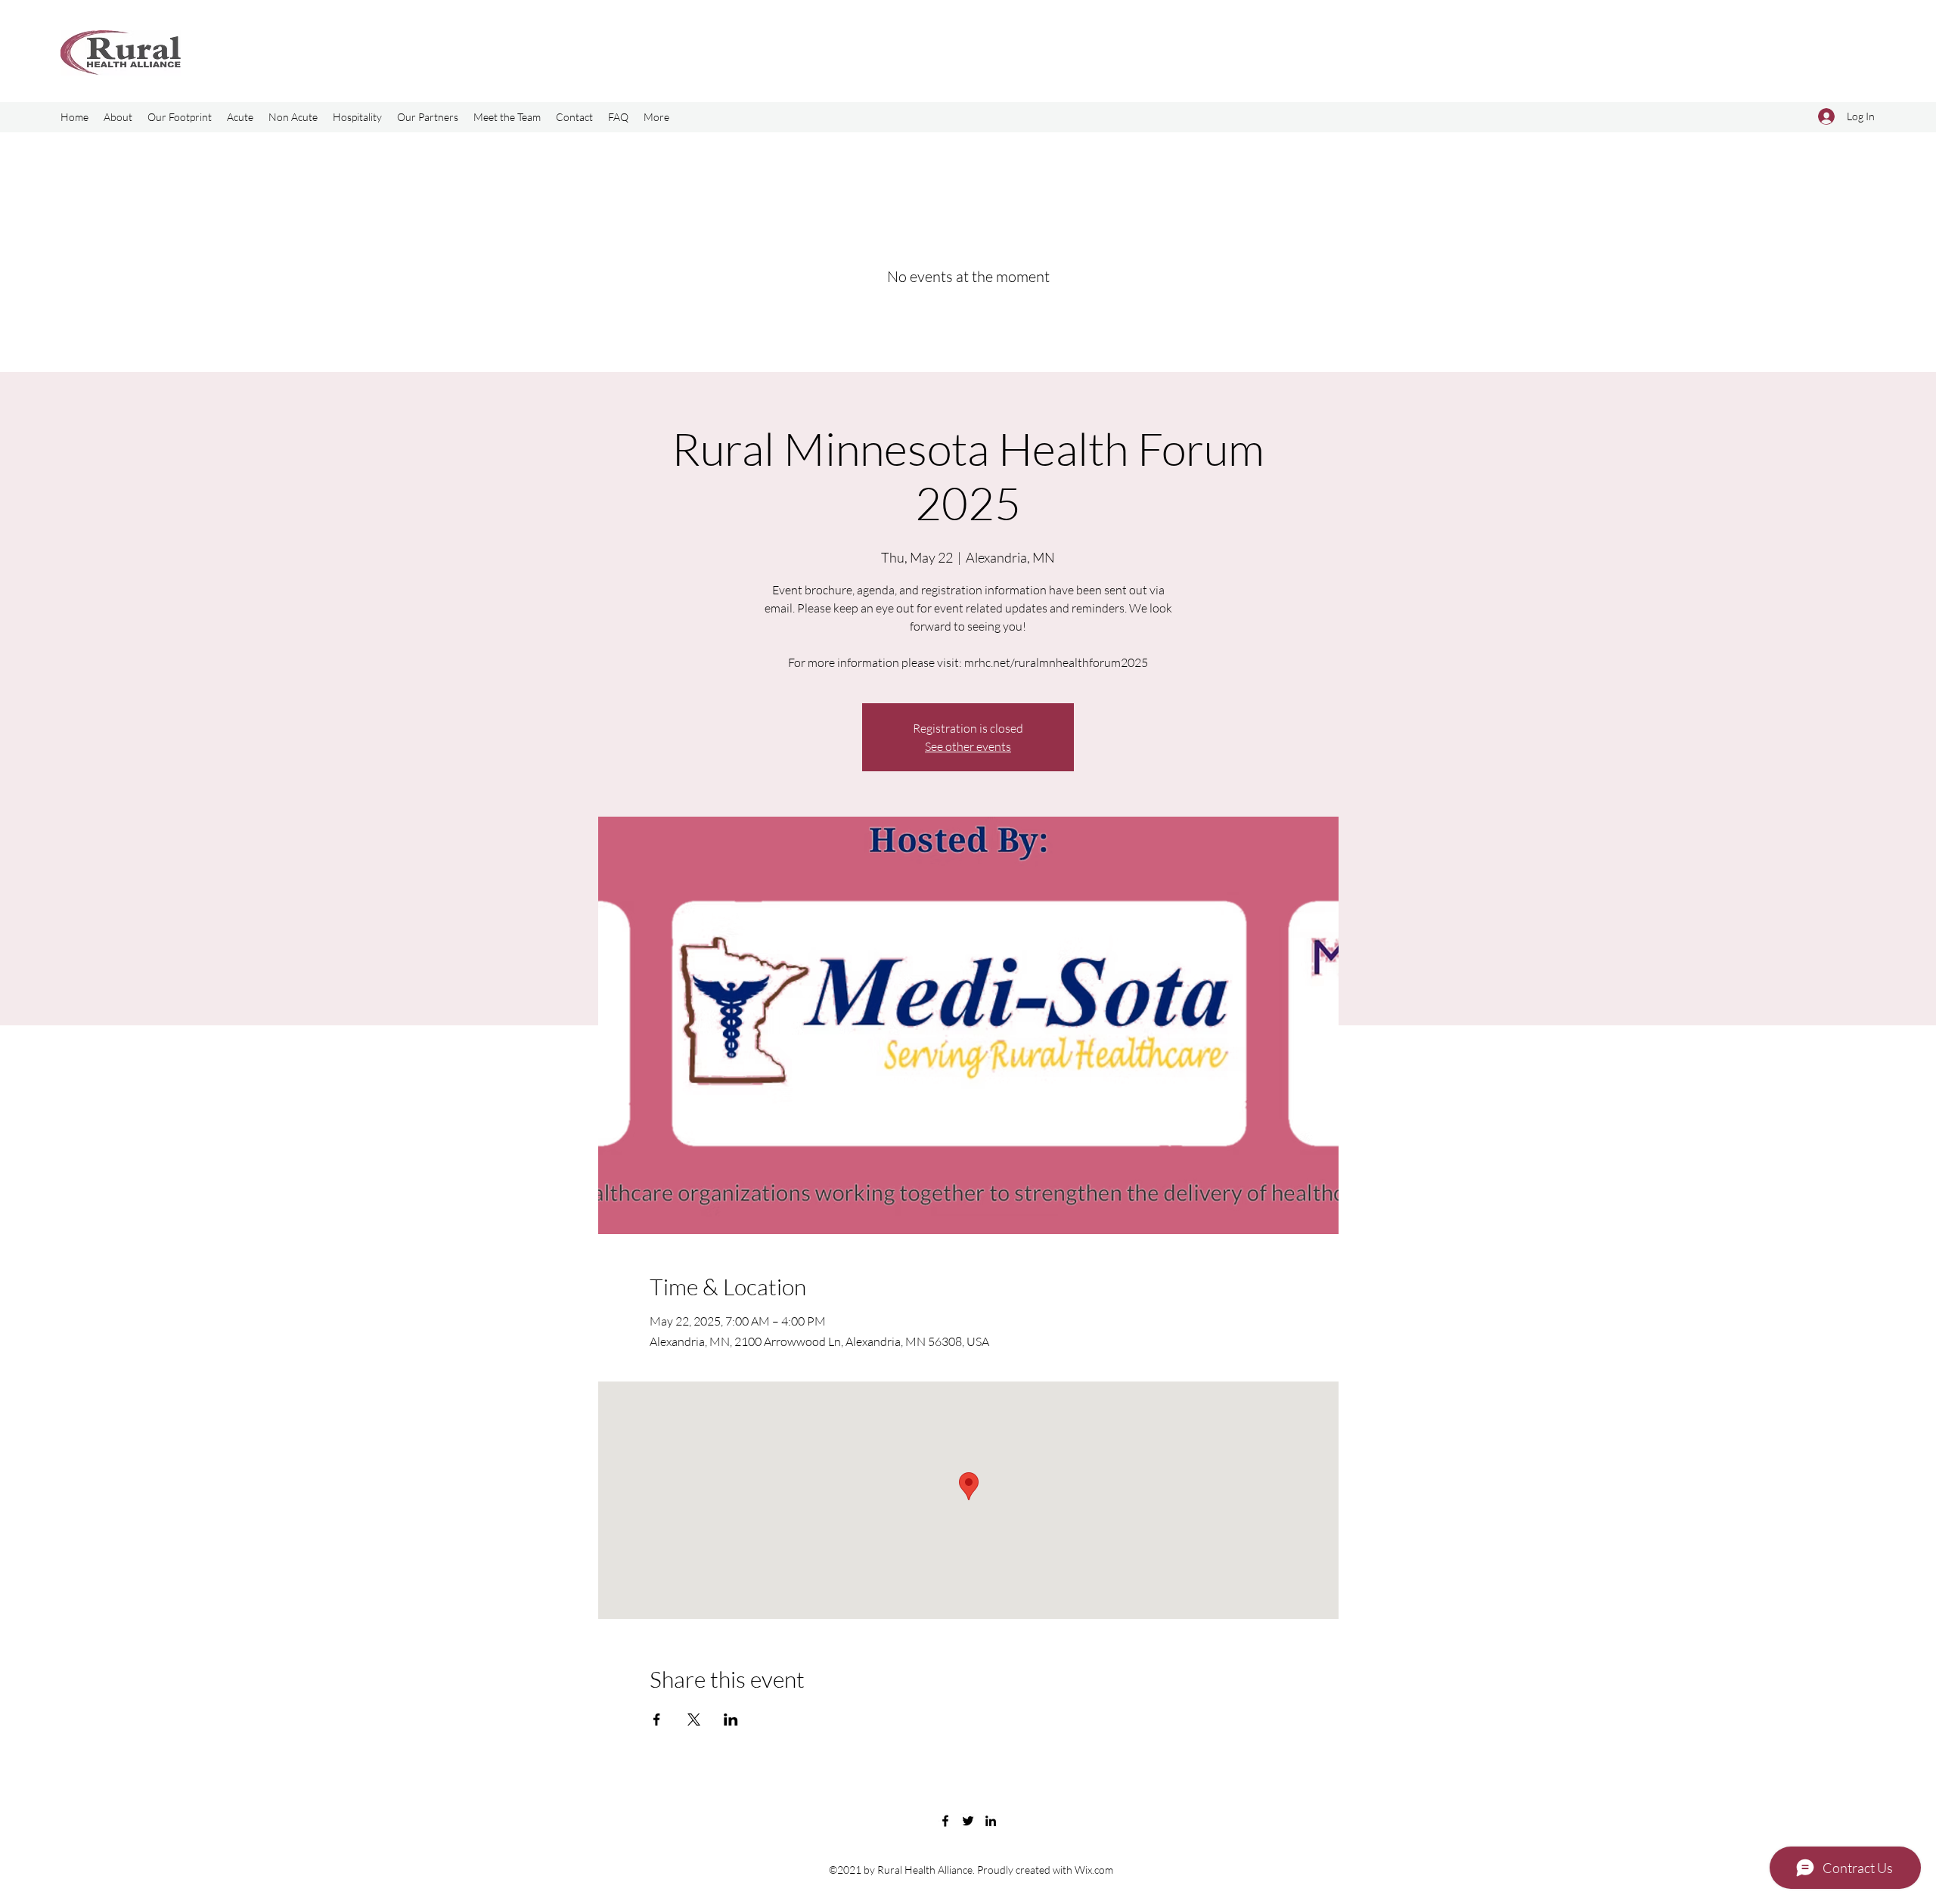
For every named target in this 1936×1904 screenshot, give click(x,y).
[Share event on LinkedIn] (731, 1719)
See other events (968, 746)
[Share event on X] (694, 1719)
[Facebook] (945, 1821)
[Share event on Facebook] (657, 1719)
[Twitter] (968, 1821)
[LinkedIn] (991, 1821)
